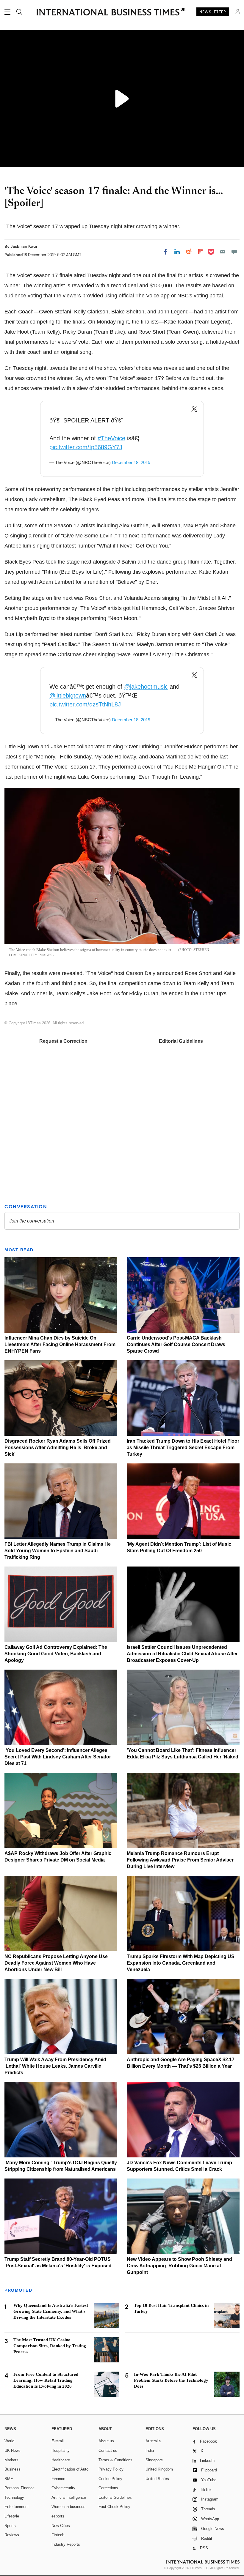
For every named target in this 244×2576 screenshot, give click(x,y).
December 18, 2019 (131, 462)
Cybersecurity (63, 2488)
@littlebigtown (68, 695)
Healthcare (61, 2460)
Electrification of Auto (70, 2469)
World (9, 2441)
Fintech (58, 2535)
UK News (12, 2450)
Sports (10, 2526)
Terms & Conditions (115, 2460)
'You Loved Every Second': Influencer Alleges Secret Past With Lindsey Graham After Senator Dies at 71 (58, 1757)
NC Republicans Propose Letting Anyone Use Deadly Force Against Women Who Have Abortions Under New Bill (56, 1963)
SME (9, 2479)
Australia (153, 2441)
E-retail (58, 2441)
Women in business (68, 2507)
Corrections (108, 2488)
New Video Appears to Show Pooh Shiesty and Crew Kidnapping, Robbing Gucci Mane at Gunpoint (179, 2266)
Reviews (12, 2535)
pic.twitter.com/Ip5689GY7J (86, 447)
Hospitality (61, 2450)
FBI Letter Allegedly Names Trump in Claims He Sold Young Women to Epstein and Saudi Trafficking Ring (58, 1551)
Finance (58, 2479)
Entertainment (17, 2507)
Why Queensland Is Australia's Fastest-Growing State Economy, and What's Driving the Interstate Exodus (51, 2311)
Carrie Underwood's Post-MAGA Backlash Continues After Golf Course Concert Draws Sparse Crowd (176, 1344)
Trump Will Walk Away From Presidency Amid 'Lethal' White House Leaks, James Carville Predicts (55, 2066)
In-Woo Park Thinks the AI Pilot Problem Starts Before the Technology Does (171, 2380)
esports (58, 2516)
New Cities (61, 2526)
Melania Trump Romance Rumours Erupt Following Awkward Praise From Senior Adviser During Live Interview (180, 1860)
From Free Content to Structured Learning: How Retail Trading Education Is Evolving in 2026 (46, 2380)
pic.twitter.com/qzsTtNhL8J (85, 704)
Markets (11, 2460)
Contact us (108, 2450)
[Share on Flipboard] (200, 252)
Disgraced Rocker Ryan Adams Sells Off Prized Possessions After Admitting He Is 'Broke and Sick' (58, 1448)
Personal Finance (19, 2488)
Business (12, 2469)
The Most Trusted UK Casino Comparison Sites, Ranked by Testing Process (50, 2346)
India (150, 2450)
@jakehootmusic (146, 687)
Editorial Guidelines (181, 1041)
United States (157, 2479)
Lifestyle (12, 2516)
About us (106, 2441)
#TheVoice (111, 438)
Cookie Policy (110, 2479)
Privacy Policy (111, 2469)
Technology (14, 2497)
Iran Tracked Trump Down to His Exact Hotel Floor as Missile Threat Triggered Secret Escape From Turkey (183, 1448)
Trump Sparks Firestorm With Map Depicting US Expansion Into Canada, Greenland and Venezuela (181, 1963)
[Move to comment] (234, 252)
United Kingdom (159, 2469)
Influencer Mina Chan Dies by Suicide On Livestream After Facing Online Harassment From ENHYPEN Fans (60, 1344)
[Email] (223, 252)
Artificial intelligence (69, 2497)
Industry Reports (66, 2544)
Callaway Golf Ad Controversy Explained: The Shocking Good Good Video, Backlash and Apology (56, 1654)
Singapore (154, 2460)
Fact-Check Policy (114, 2507)
